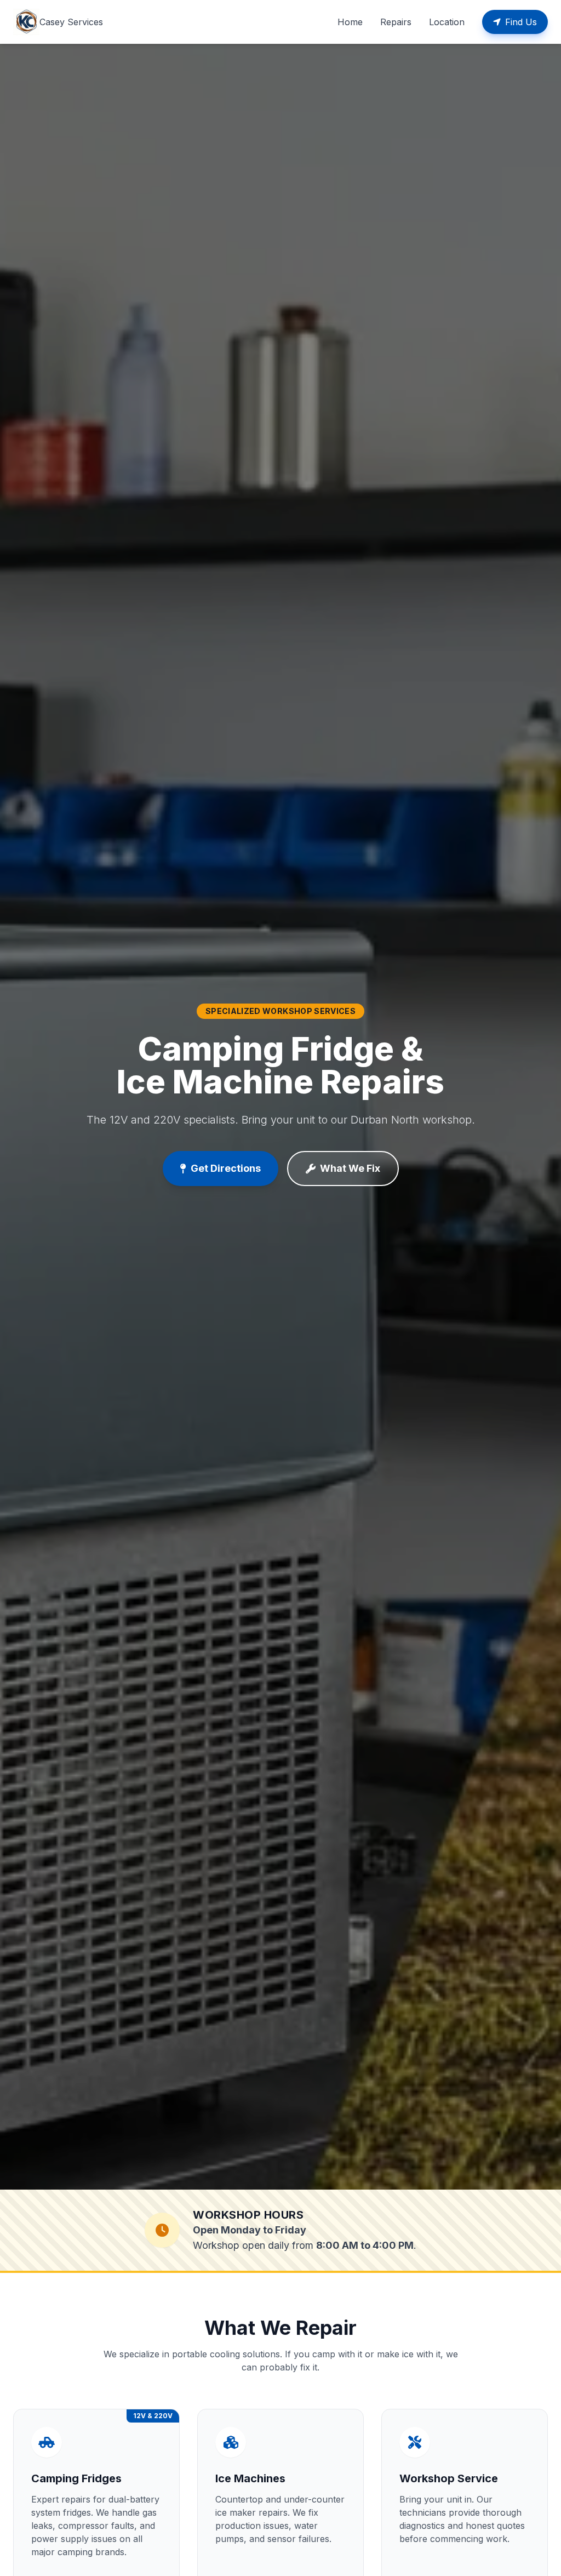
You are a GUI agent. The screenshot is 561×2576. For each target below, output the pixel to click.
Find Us (521, 22)
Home (350, 22)
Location (447, 22)
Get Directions (226, 1168)
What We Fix (350, 1168)
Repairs (396, 22)
